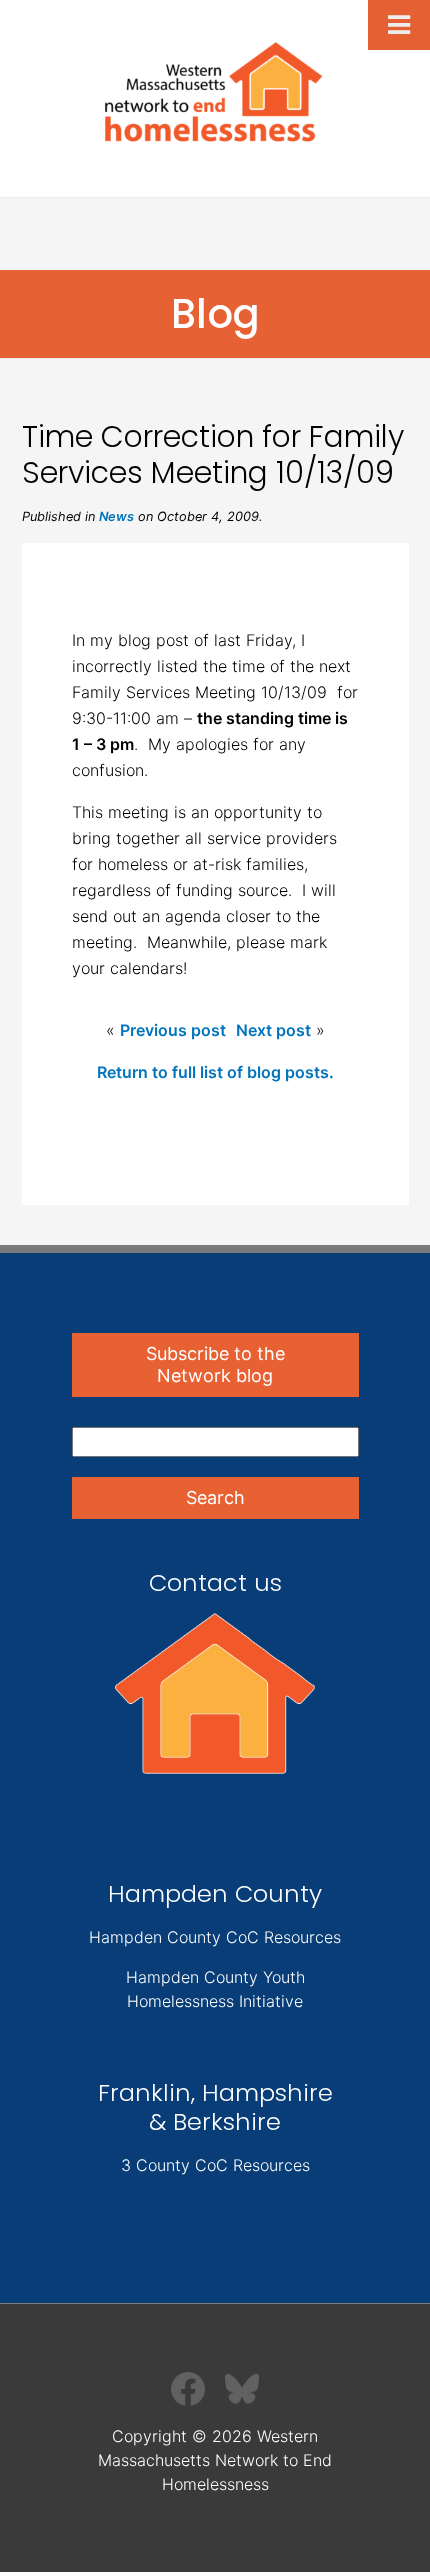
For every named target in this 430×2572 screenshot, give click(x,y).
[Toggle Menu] (399, 25)
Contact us (215, 1582)
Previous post (173, 1030)
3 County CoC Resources (215, 2165)
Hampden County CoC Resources (215, 1937)
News (116, 516)
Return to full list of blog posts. (215, 1072)
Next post (273, 1030)
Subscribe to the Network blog (215, 1364)
